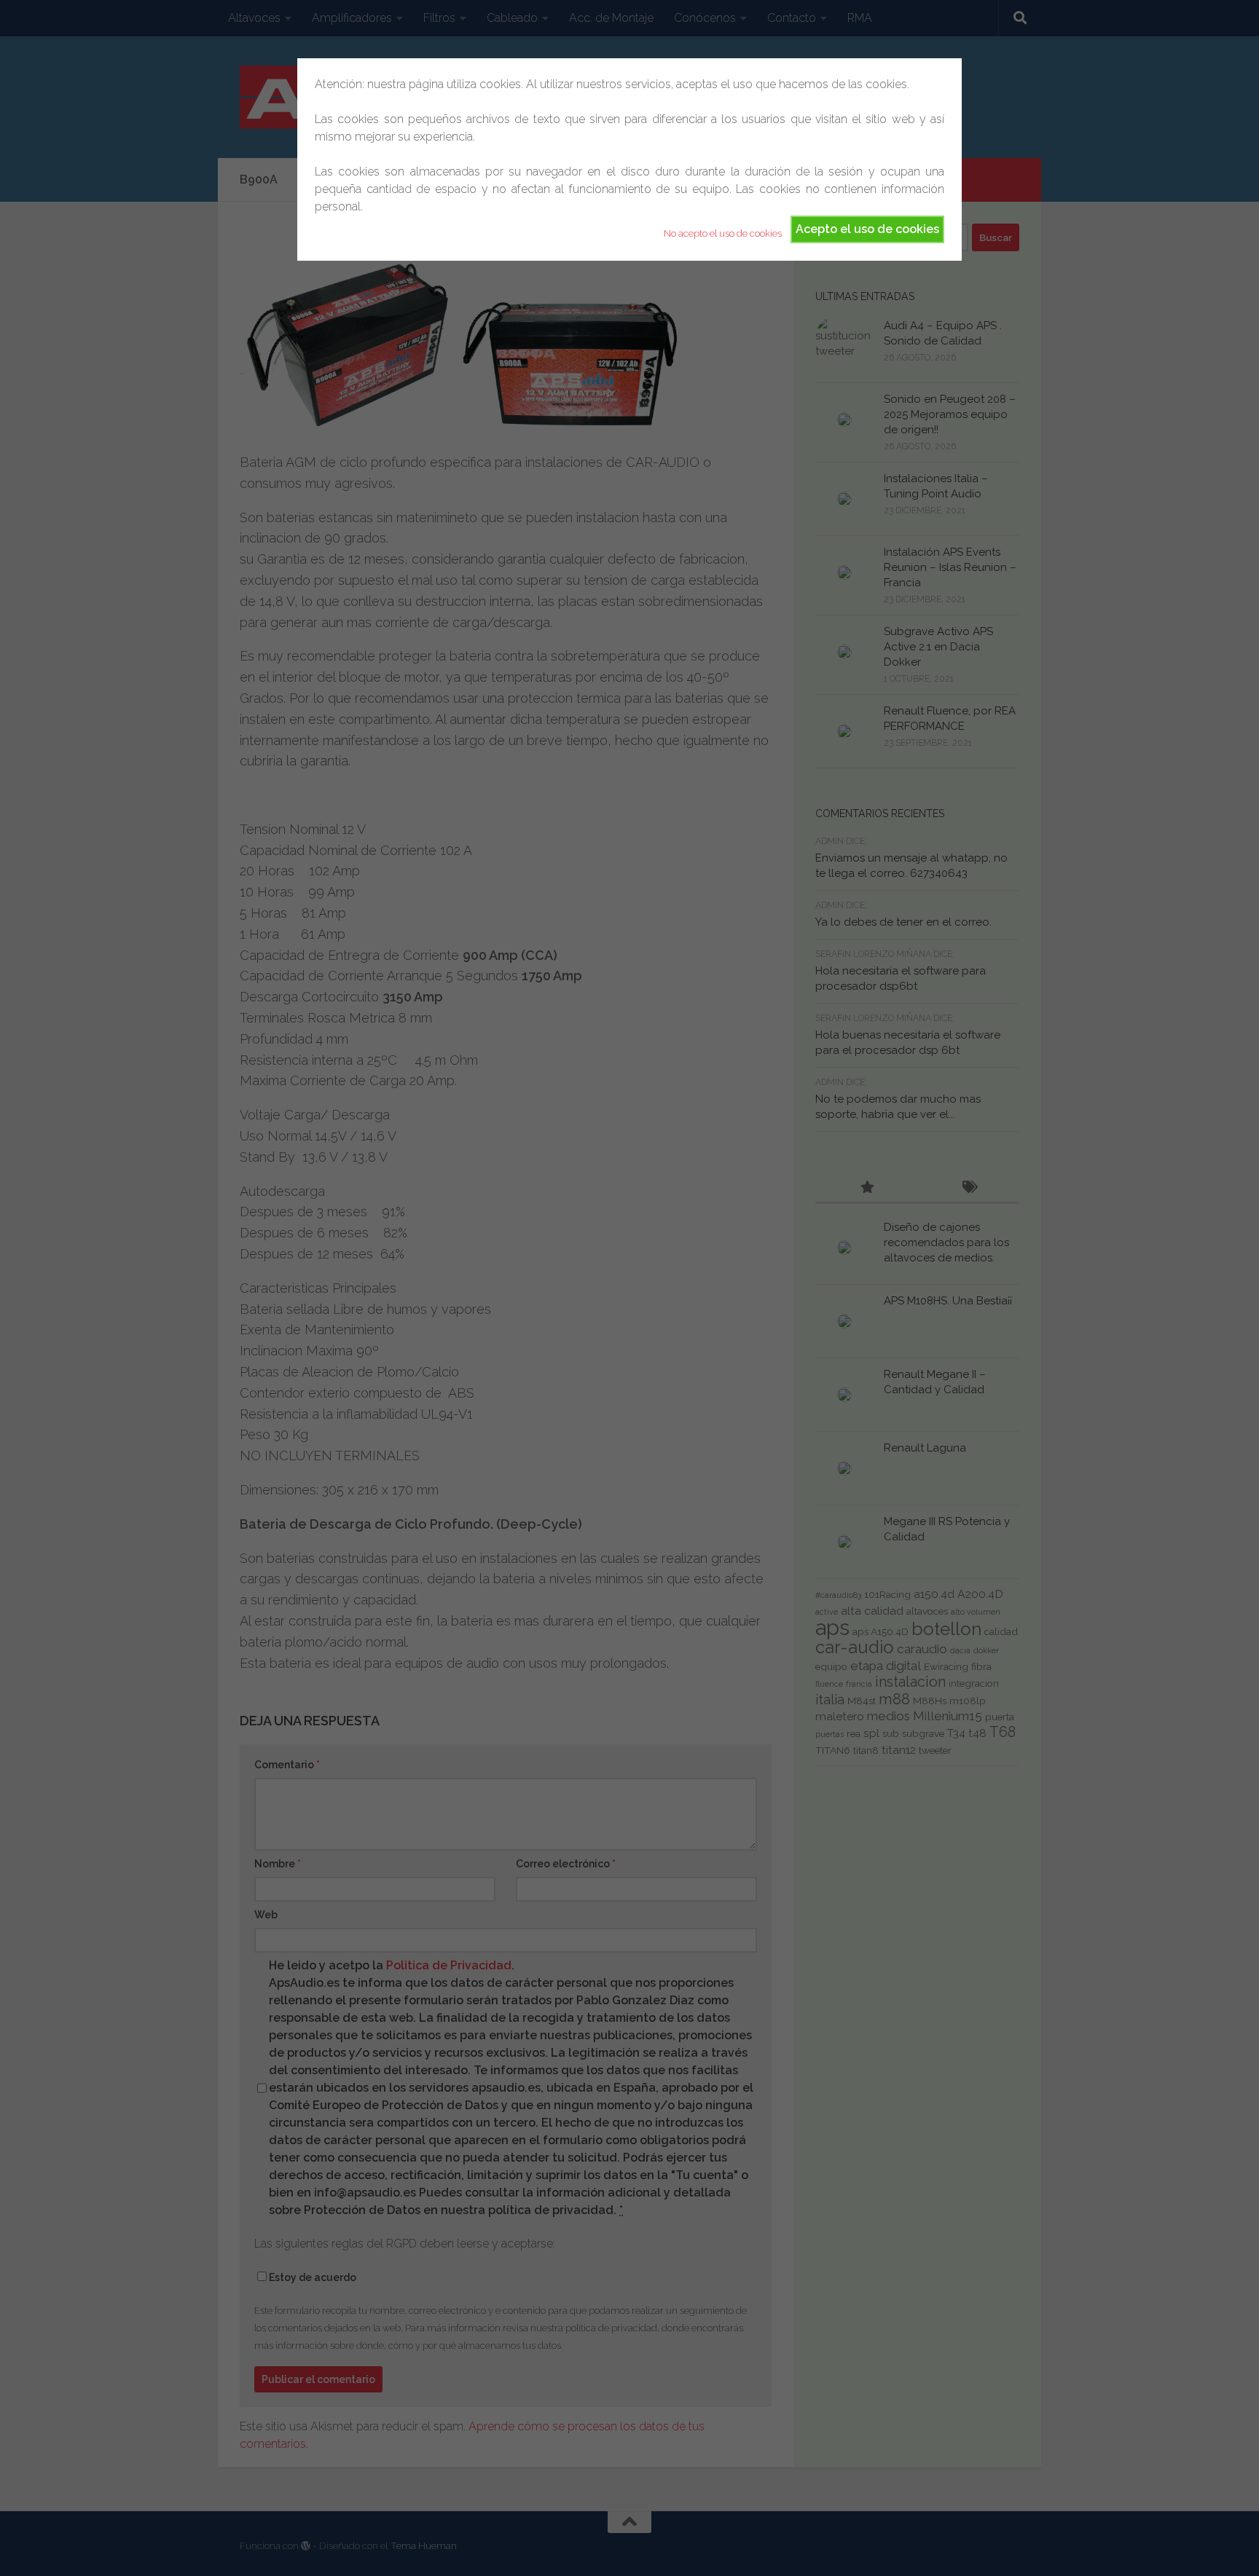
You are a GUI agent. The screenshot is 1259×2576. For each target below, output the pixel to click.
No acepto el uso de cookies (723, 233)
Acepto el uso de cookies (867, 229)
